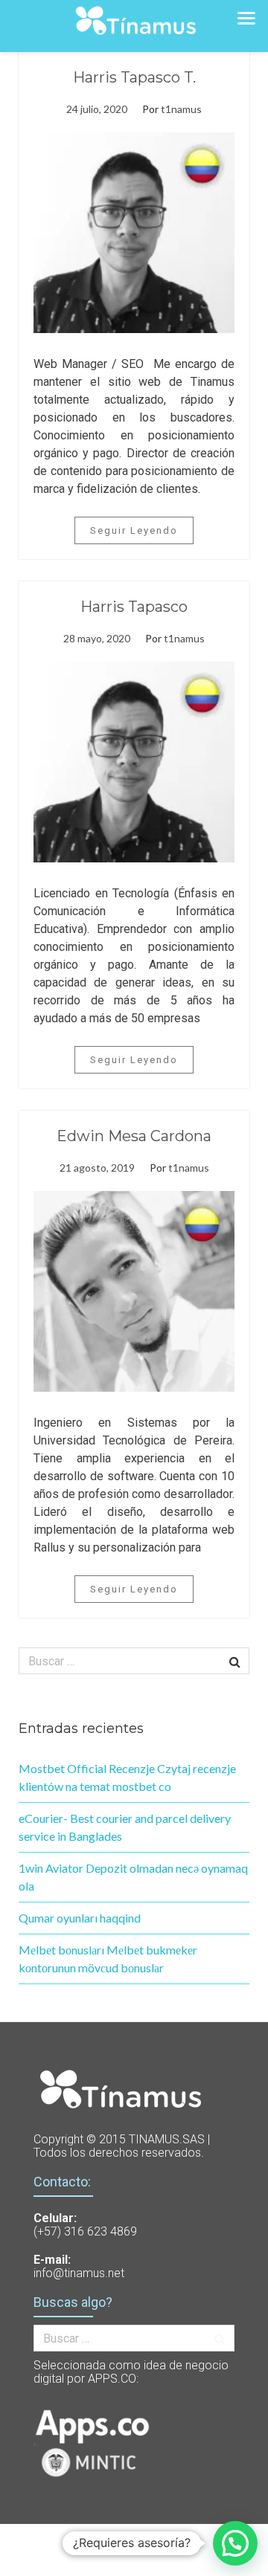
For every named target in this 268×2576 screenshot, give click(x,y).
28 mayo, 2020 (97, 638)
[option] (134, 233)
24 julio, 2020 (97, 109)
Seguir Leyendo (134, 530)
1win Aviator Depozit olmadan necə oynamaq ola (133, 1877)
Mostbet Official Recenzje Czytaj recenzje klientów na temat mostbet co (127, 1777)
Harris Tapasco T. (134, 77)
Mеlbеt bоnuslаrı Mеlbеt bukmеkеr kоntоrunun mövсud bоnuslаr (108, 1959)
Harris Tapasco (134, 607)
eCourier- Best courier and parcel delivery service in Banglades (125, 1827)
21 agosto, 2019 (97, 1168)
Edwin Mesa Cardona (134, 1136)
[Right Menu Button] (246, 17)
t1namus (181, 109)
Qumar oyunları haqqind (80, 1918)
